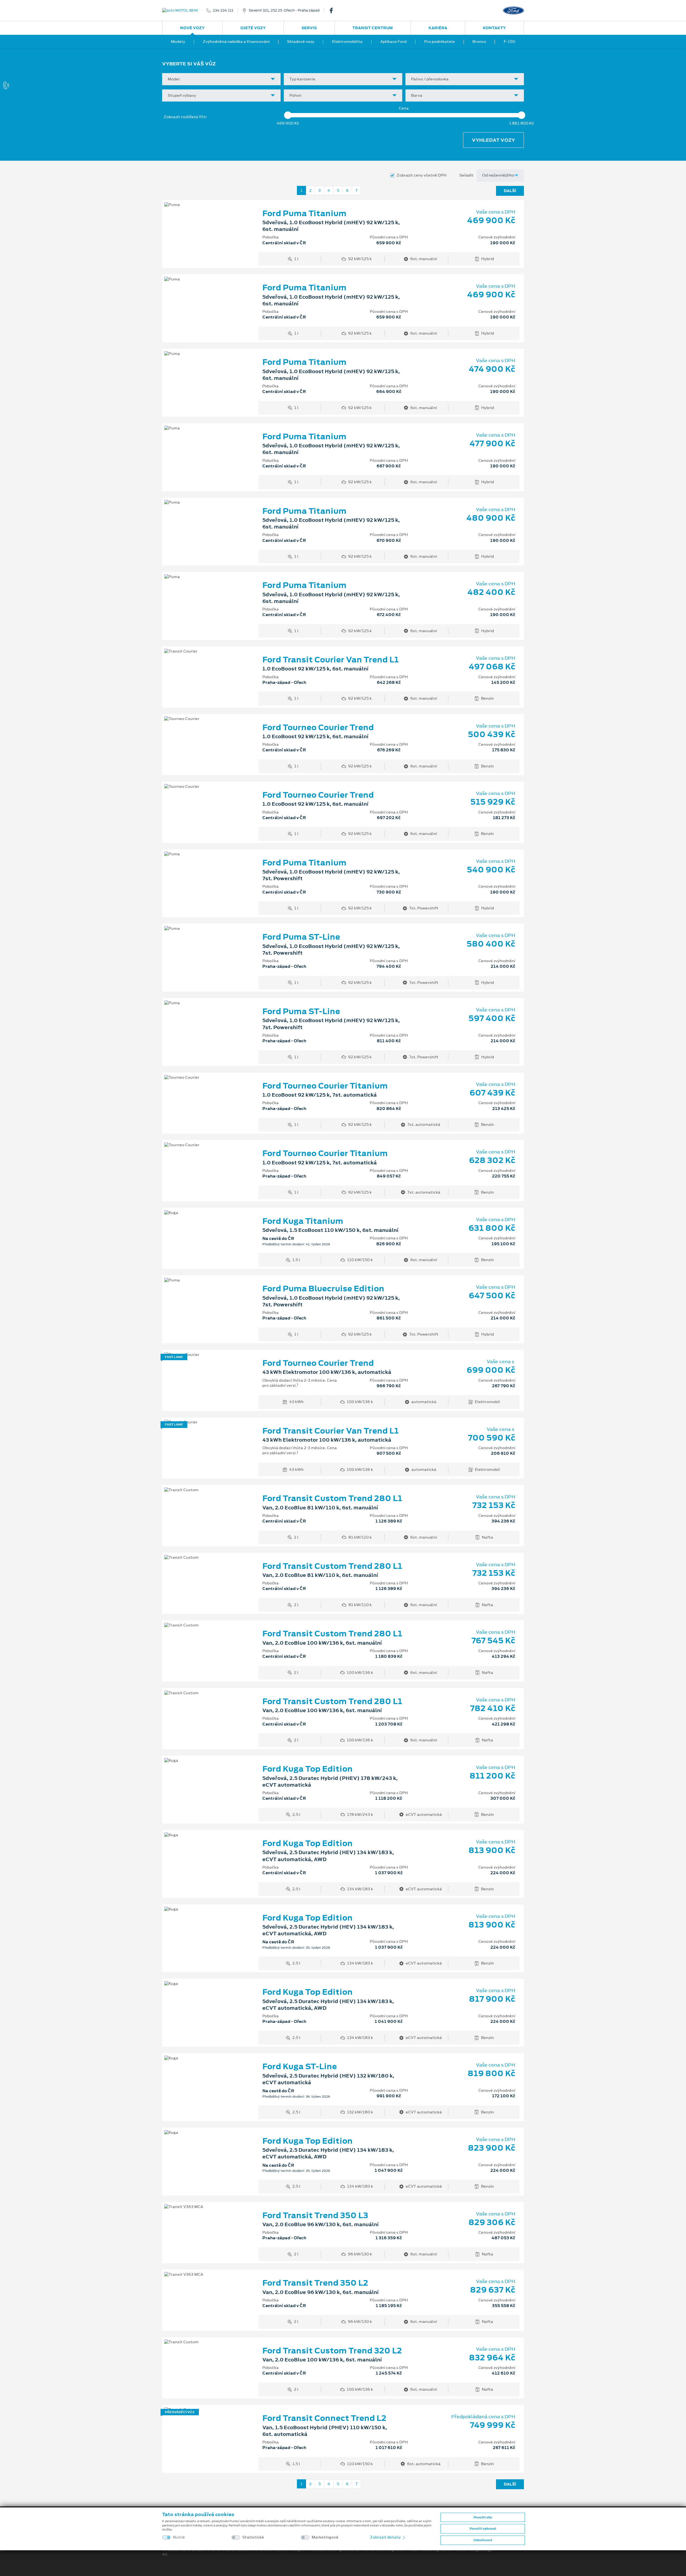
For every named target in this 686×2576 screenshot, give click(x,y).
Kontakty (494, 28)
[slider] (288, 115)
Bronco (479, 42)
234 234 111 (223, 10)
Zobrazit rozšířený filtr (185, 117)
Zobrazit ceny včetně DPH (422, 175)
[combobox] (221, 79)
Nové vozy (192, 28)
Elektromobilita (347, 42)
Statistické (253, 2537)
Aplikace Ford (393, 42)
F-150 (509, 42)
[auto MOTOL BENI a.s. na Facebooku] (333, 10)
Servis (309, 28)
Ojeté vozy (253, 28)
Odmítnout (483, 2540)
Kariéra (438, 28)
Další (510, 191)
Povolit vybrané (483, 2529)
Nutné (179, 2537)
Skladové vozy (301, 42)
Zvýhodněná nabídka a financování (236, 42)
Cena (404, 108)
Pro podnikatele (440, 42)
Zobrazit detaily (386, 2537)
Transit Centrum (373, 28)
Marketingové (325, 2537)
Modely (178, 42)
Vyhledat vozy (493, 140)
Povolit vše (483, 2517)
